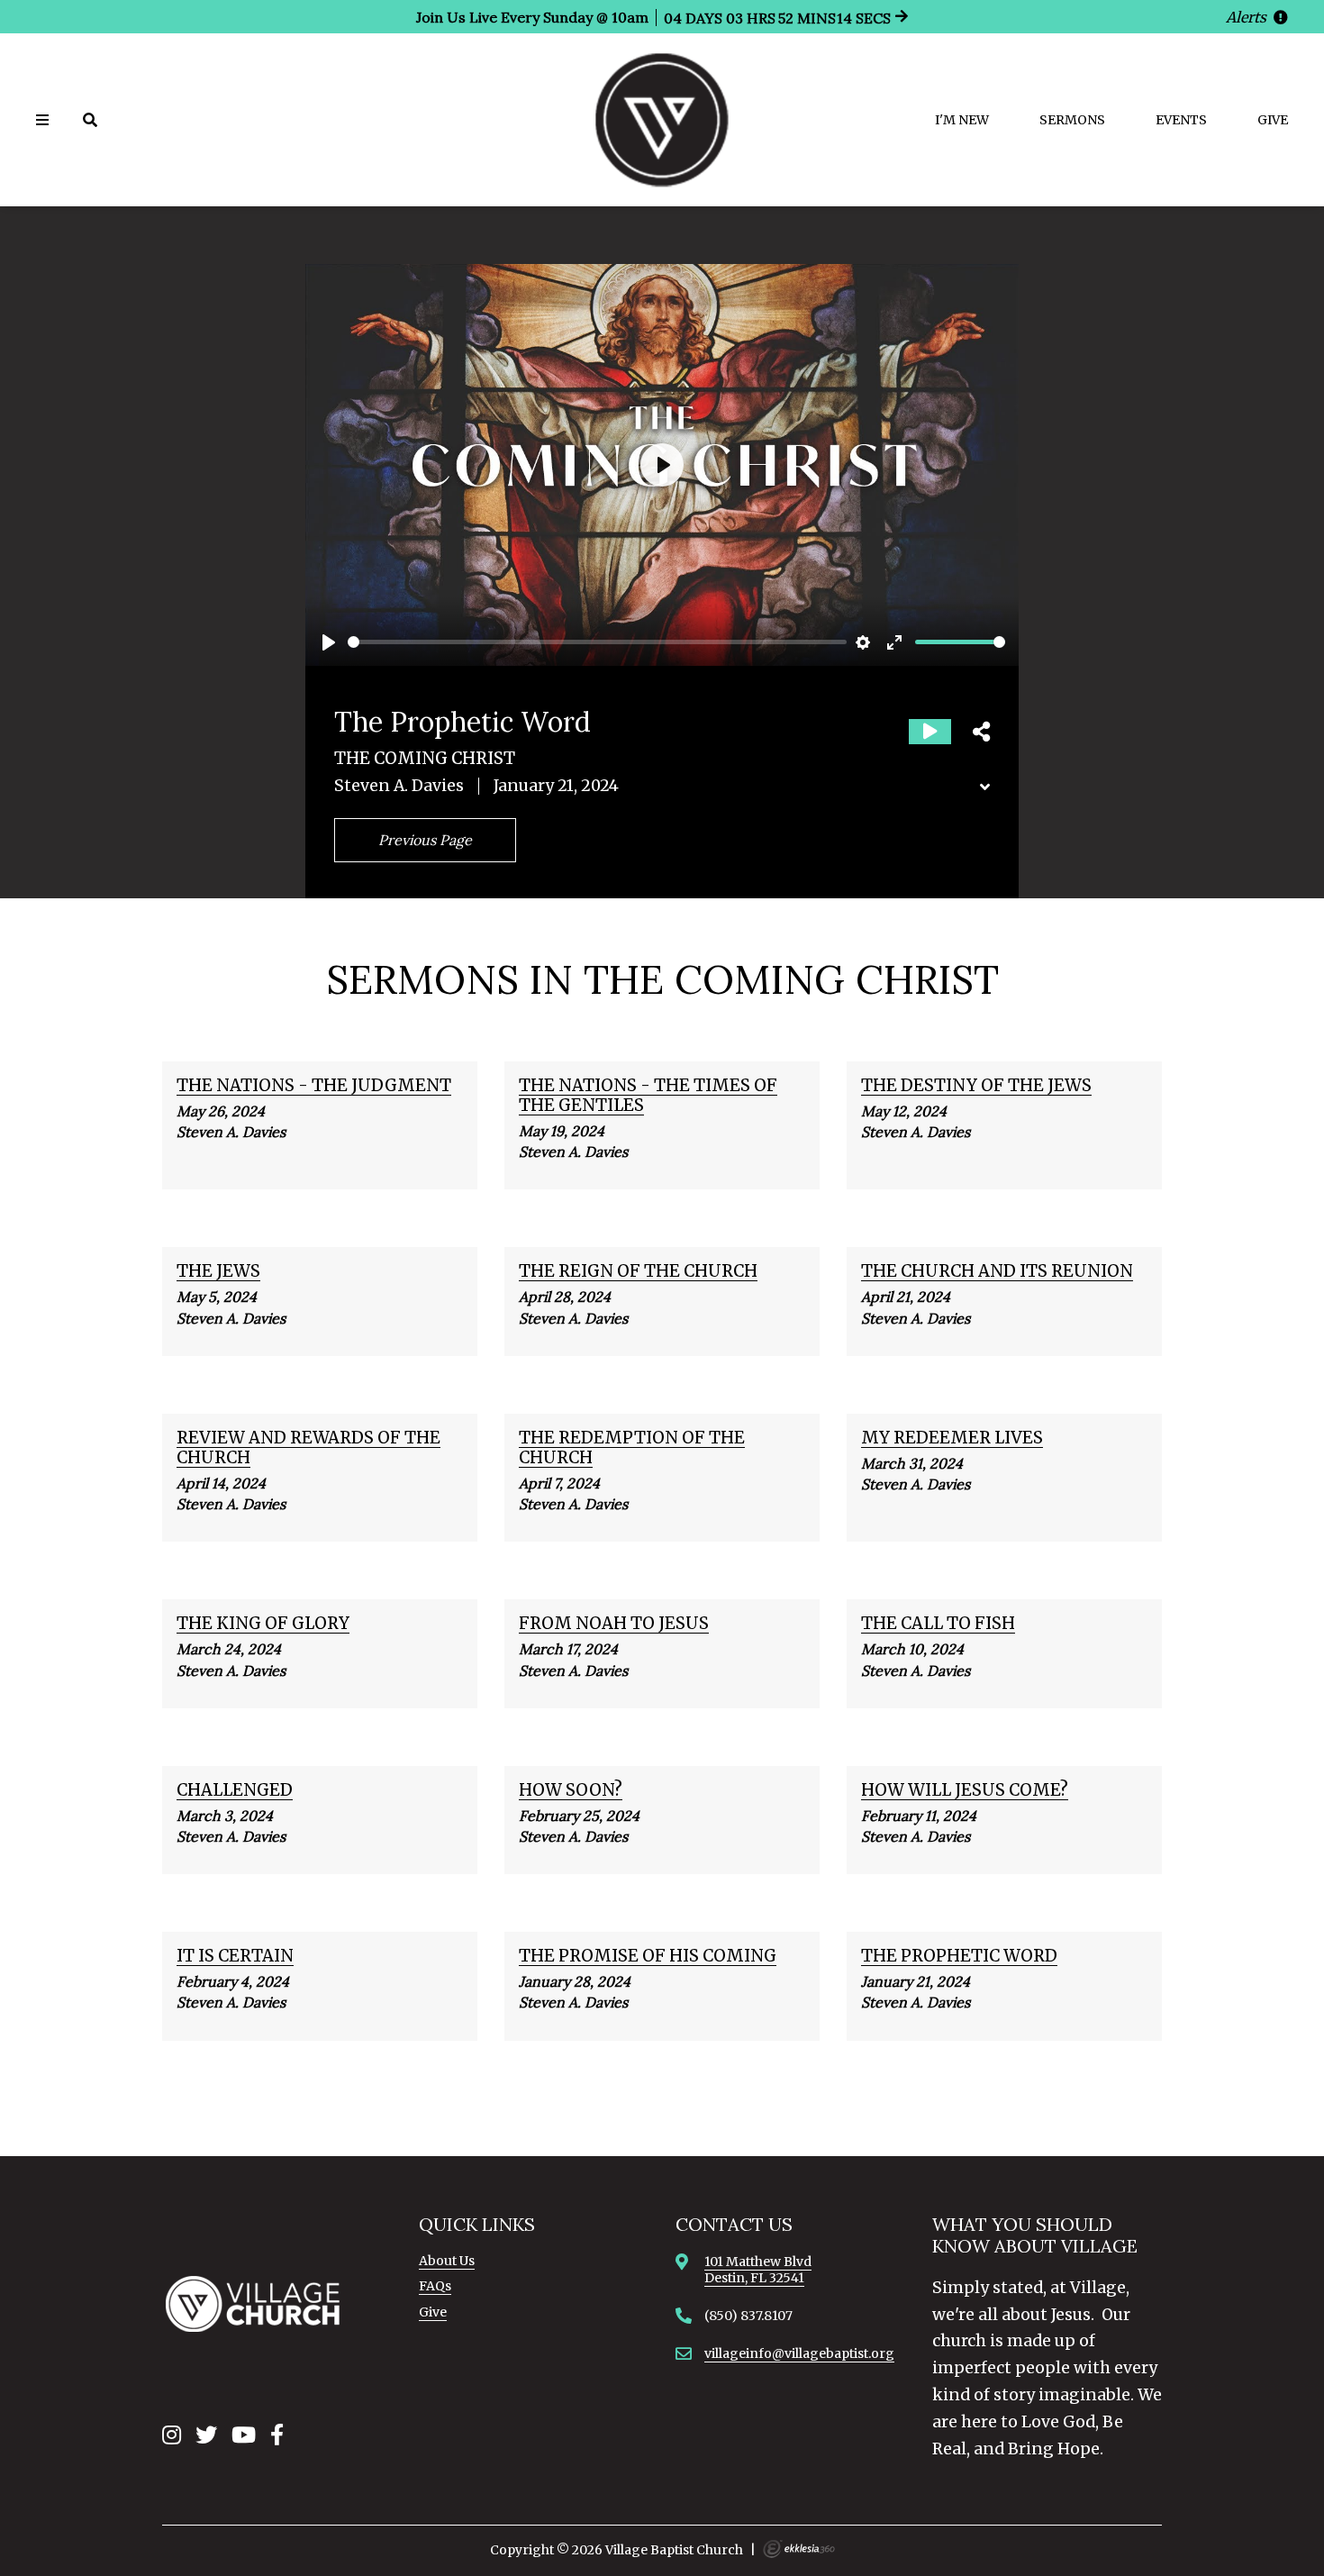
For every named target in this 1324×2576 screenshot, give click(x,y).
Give (1273, 120)
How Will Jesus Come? (965, 1790)
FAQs (435, 2286)
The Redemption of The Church (632, 1447)
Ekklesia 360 (799, 2549)
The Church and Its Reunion (997, 1271)
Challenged (235, 1790)
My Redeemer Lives (952, 1438)
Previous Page (425, 840)
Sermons (1072, 120)
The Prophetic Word (959, 1956)
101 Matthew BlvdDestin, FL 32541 (758, 2270)
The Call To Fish (938, 1623)
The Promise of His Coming (648, 1956)
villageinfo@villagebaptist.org (799, 2353)
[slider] (597, 642)
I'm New (962, 120)
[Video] (930, 732)
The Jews (218, 1271)
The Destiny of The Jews (976, 1085)
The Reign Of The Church (638, 1271)
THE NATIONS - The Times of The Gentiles (648, 1095)
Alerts (1248, 17)
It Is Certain (235, 1956)
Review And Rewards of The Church (308, 1447)
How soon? (571, 1790)
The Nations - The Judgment (314, 1085)
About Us (447, 2261)
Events (1181, 120)
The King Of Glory (263, 1623)
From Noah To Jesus (614, 1623)
